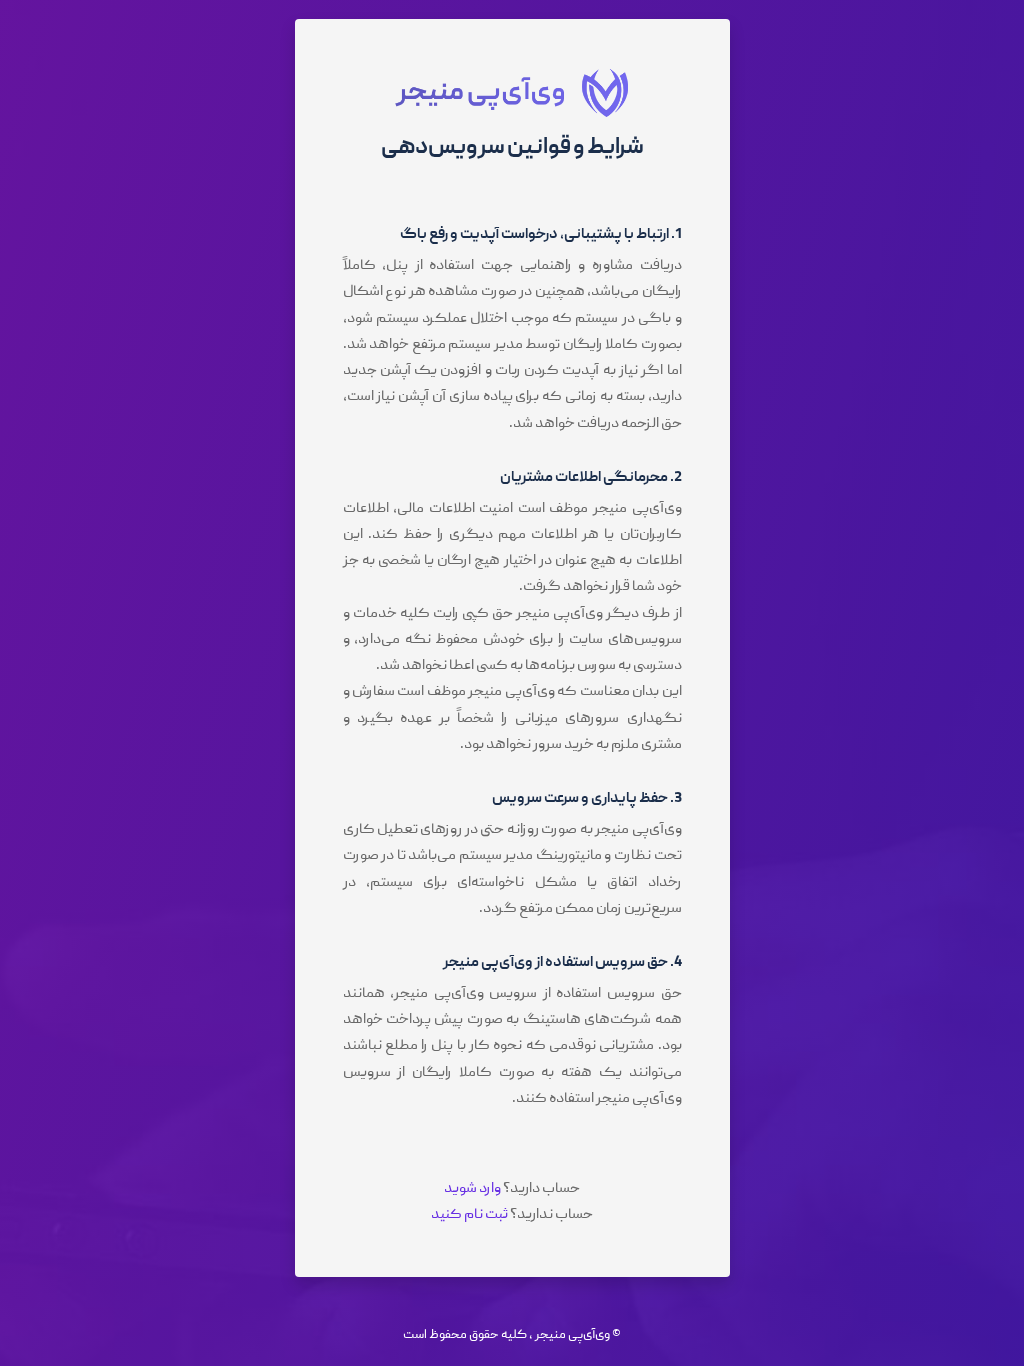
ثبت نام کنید (469, 1215)
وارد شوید (472, 1189)
